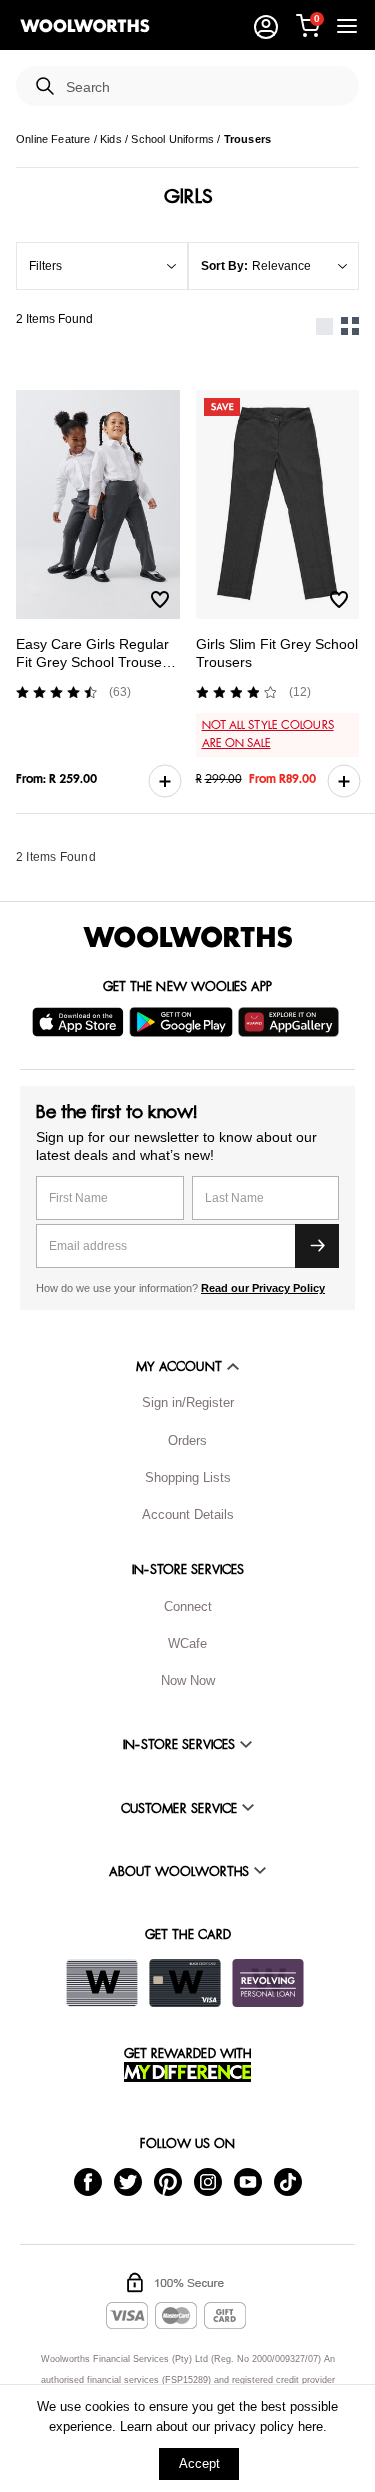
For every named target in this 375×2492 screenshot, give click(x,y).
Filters (45, 266)
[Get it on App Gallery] (291, 1022)
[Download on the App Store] (80, 1022)
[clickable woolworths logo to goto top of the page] (188, 937)
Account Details (188, 1514)
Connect (188, 1606)
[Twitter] (128, 2180)
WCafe (187, 1643)
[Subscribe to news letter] (317, 1246)
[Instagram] (208, 2180)
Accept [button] (199, 2463)
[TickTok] (288, 2180)
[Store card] (102, 1983)
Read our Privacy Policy (263, 1288)
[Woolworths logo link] (85, 26)
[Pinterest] (168, 2180)
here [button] (310, 2426)
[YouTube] (248, 2180)
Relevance (281, 266)
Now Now (188, 1680)
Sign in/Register (188, 1402)
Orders (187, 1440)
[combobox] (204, 87)
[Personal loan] (268, 1983)
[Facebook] (88, 2180)
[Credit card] (185, 1983)
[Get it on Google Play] (183, 1022)
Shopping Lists (188, 1477)
